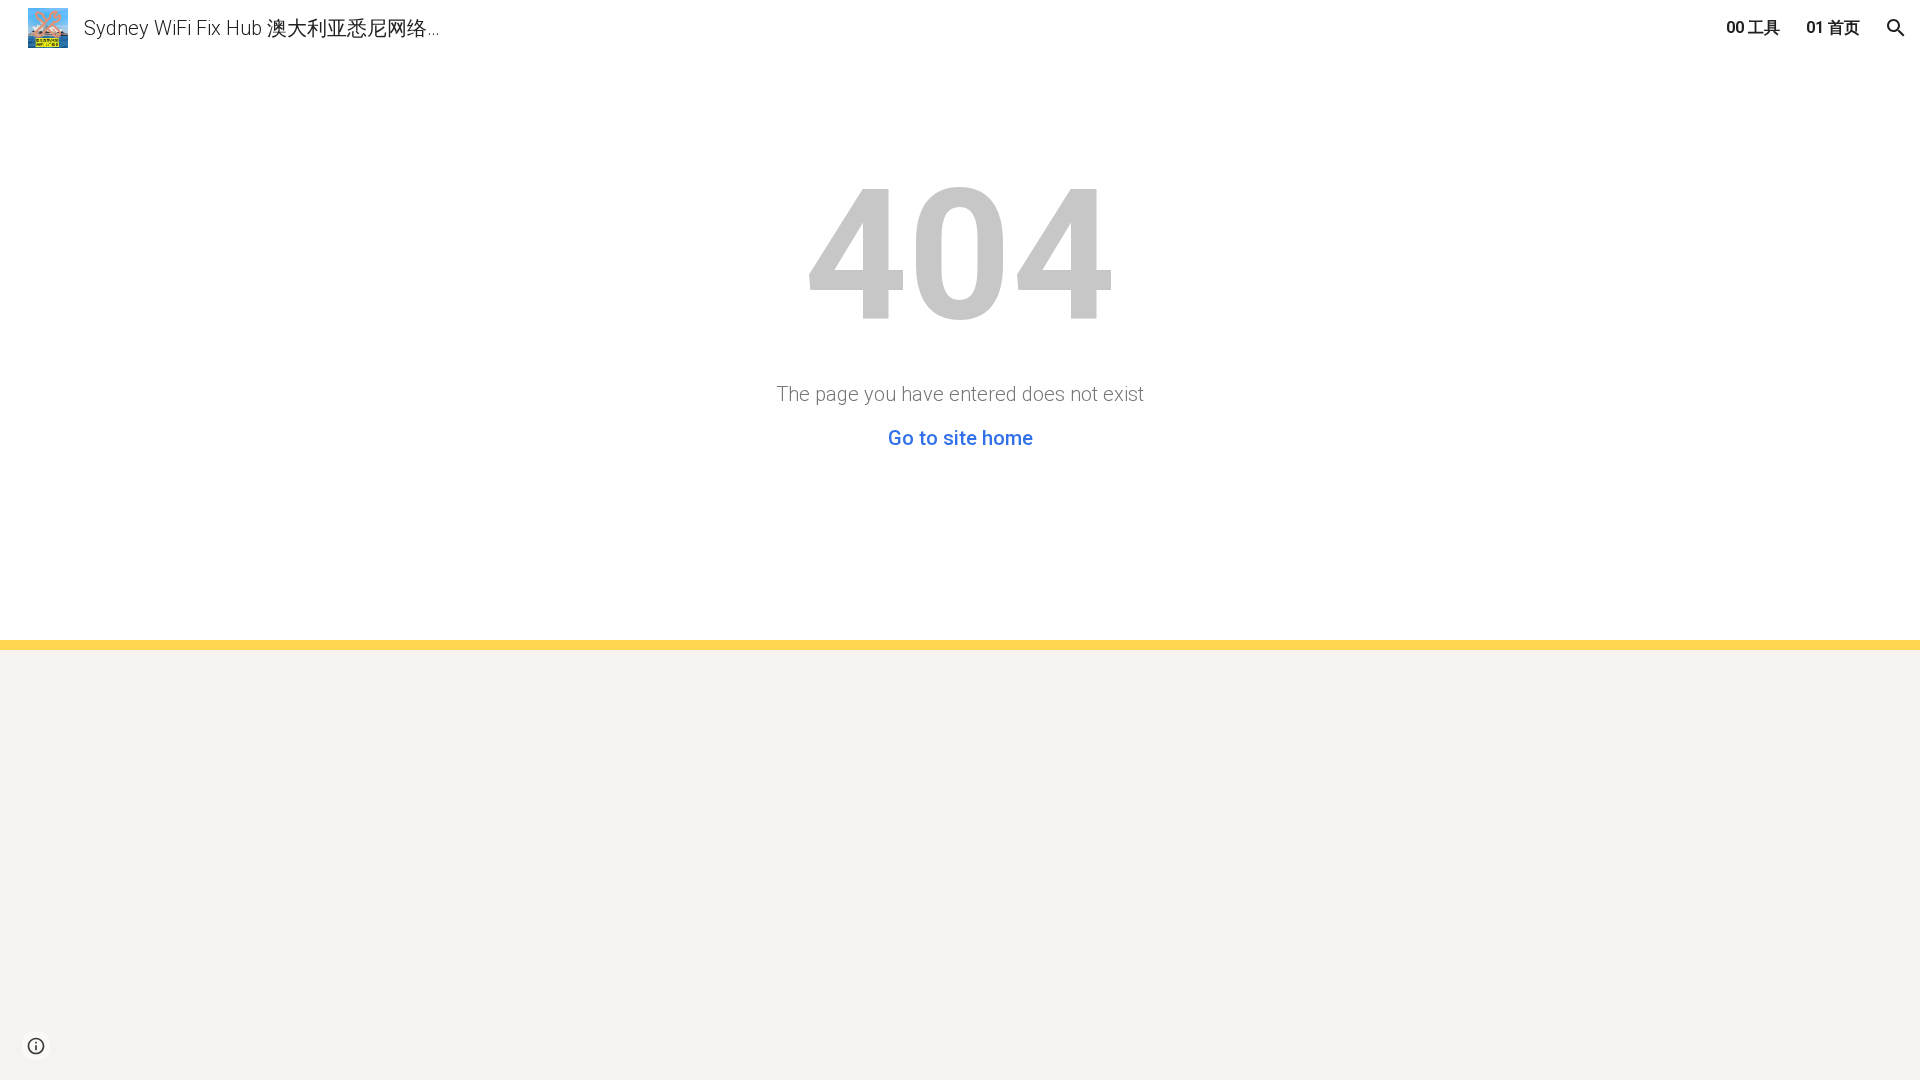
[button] (1896, 28)
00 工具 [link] (1753, 27)
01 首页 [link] (1833, 27)
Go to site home (960, 438)
